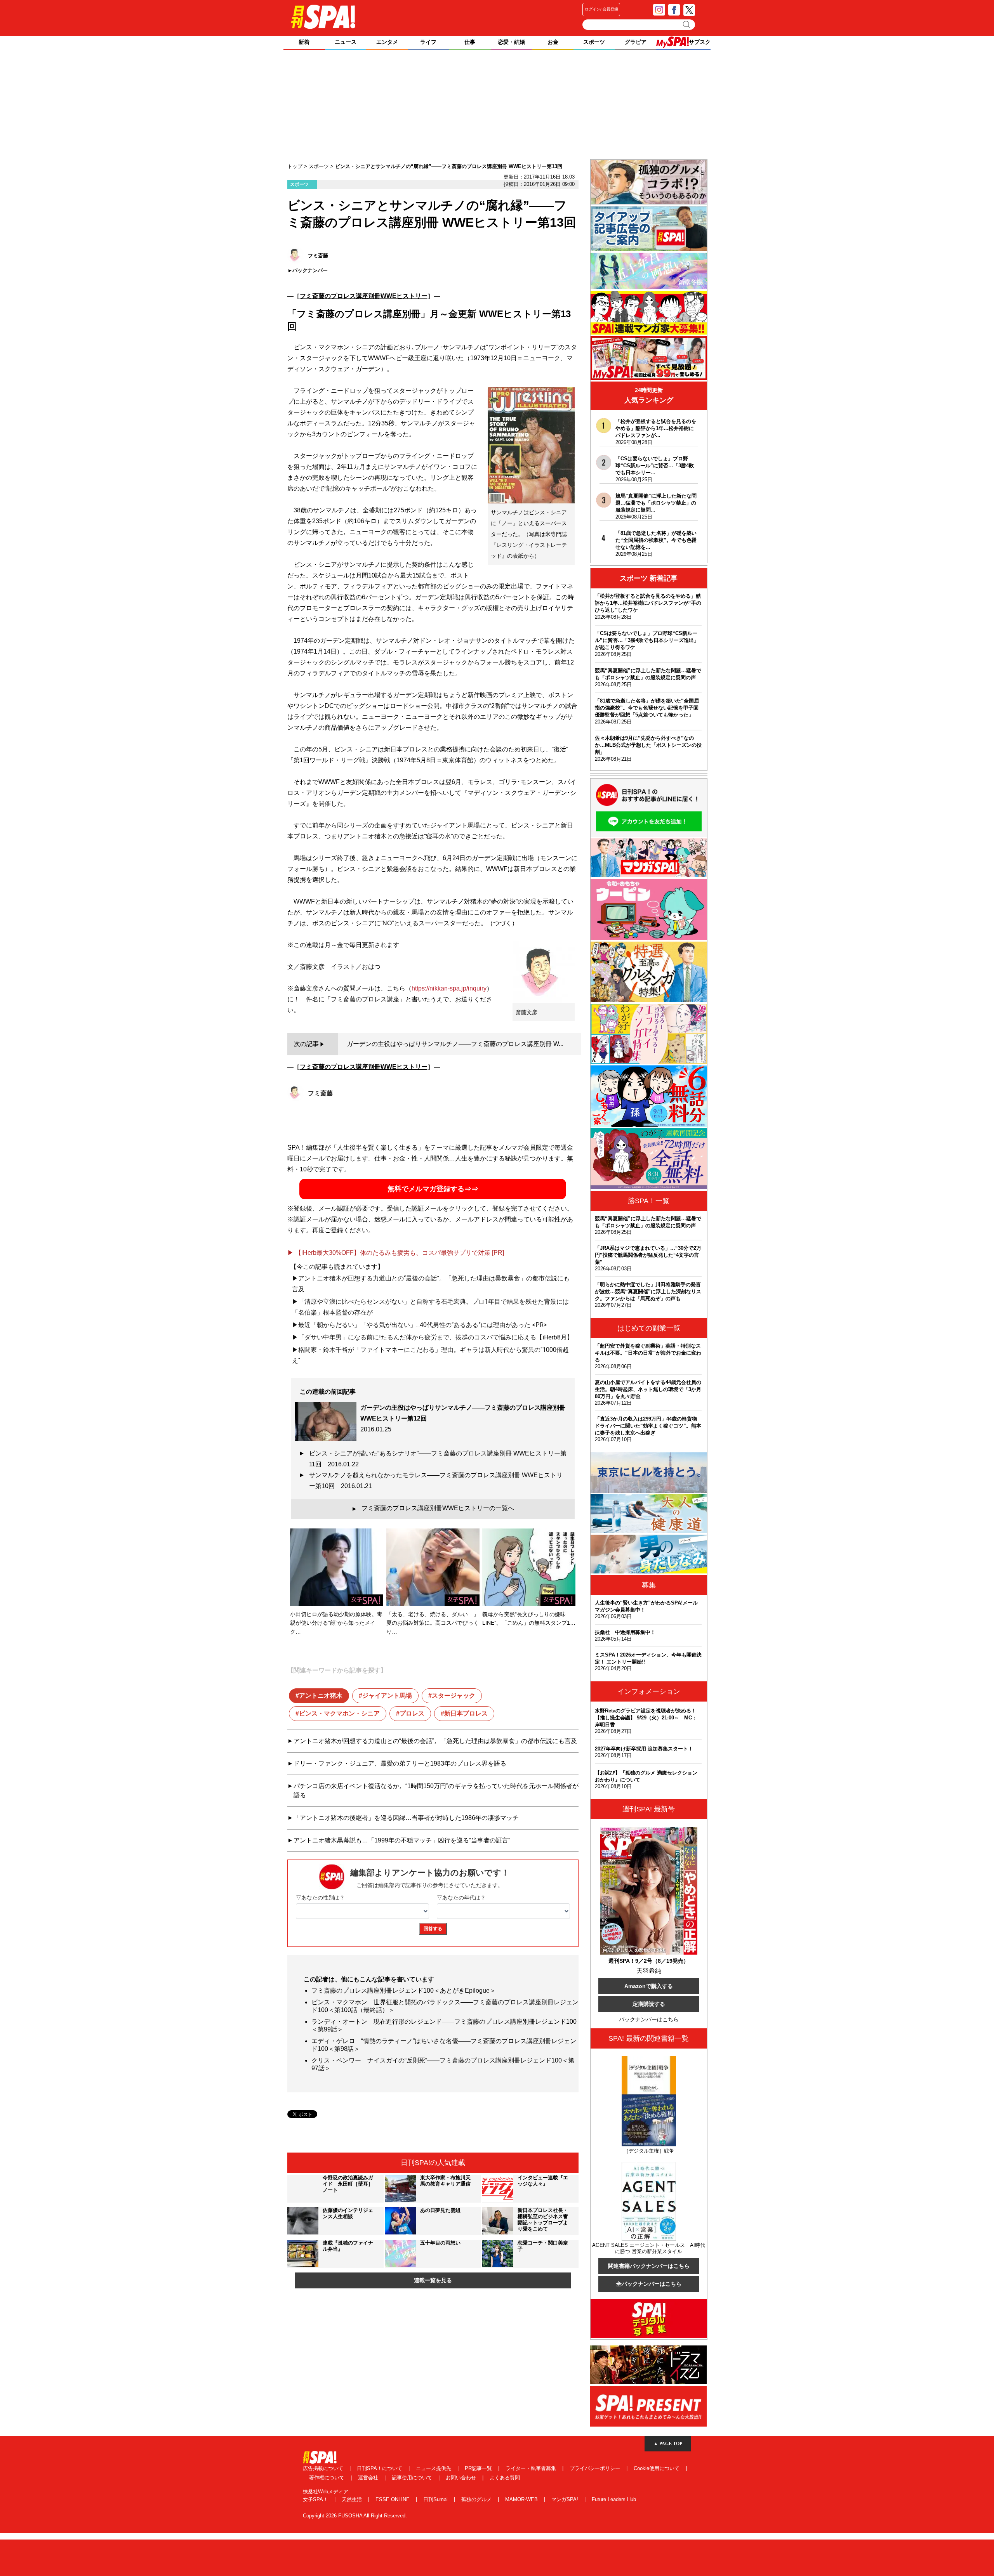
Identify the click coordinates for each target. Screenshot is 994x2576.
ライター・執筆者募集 (532, 2468)
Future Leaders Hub (614, 2499)
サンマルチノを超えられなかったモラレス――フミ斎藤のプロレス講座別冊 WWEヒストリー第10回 (436, 1481)
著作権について (328, 2478)
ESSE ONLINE (393, 2499)
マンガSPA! (566, 2499)
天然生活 (353, 2499)
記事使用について (413, 2478)
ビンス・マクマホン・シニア (339, 1713)
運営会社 (369, 2478)
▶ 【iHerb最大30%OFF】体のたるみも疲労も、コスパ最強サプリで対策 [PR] (396, 1253)
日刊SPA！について (380, 2468)
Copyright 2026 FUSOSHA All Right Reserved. (355, 2516)
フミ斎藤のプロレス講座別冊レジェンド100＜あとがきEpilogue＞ (404, 1991)
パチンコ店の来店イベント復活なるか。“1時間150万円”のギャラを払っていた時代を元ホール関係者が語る (436, 1791)
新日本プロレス (466, 1713)
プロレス (412, 1713)
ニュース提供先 (434, 2468)
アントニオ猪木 (321, 1696)
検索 (687, 24)
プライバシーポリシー (596, 2468)
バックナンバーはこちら (649, 2019)
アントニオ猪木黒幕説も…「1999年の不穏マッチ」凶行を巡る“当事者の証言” (402, 1840)
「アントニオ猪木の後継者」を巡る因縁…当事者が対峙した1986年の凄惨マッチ (406, 1818)
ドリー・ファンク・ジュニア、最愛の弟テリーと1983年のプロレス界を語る (400, 1763)
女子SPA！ (316, 2499)
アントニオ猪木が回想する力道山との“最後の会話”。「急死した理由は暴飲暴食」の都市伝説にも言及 (435, 1741)
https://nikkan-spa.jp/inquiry (449, 988)
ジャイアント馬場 (387, 1696)
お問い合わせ (462, 2478)
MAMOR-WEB (522, 2499)
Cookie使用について (657, 2468)
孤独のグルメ (477, 2499)
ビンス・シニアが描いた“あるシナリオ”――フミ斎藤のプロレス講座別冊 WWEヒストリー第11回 (438, 1459)
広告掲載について (324, 2468)
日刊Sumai (436, 2499)
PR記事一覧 (479, 2468)
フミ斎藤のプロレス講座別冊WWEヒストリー (364, 296)
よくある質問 (505, 2478)
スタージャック (454, 1696)
